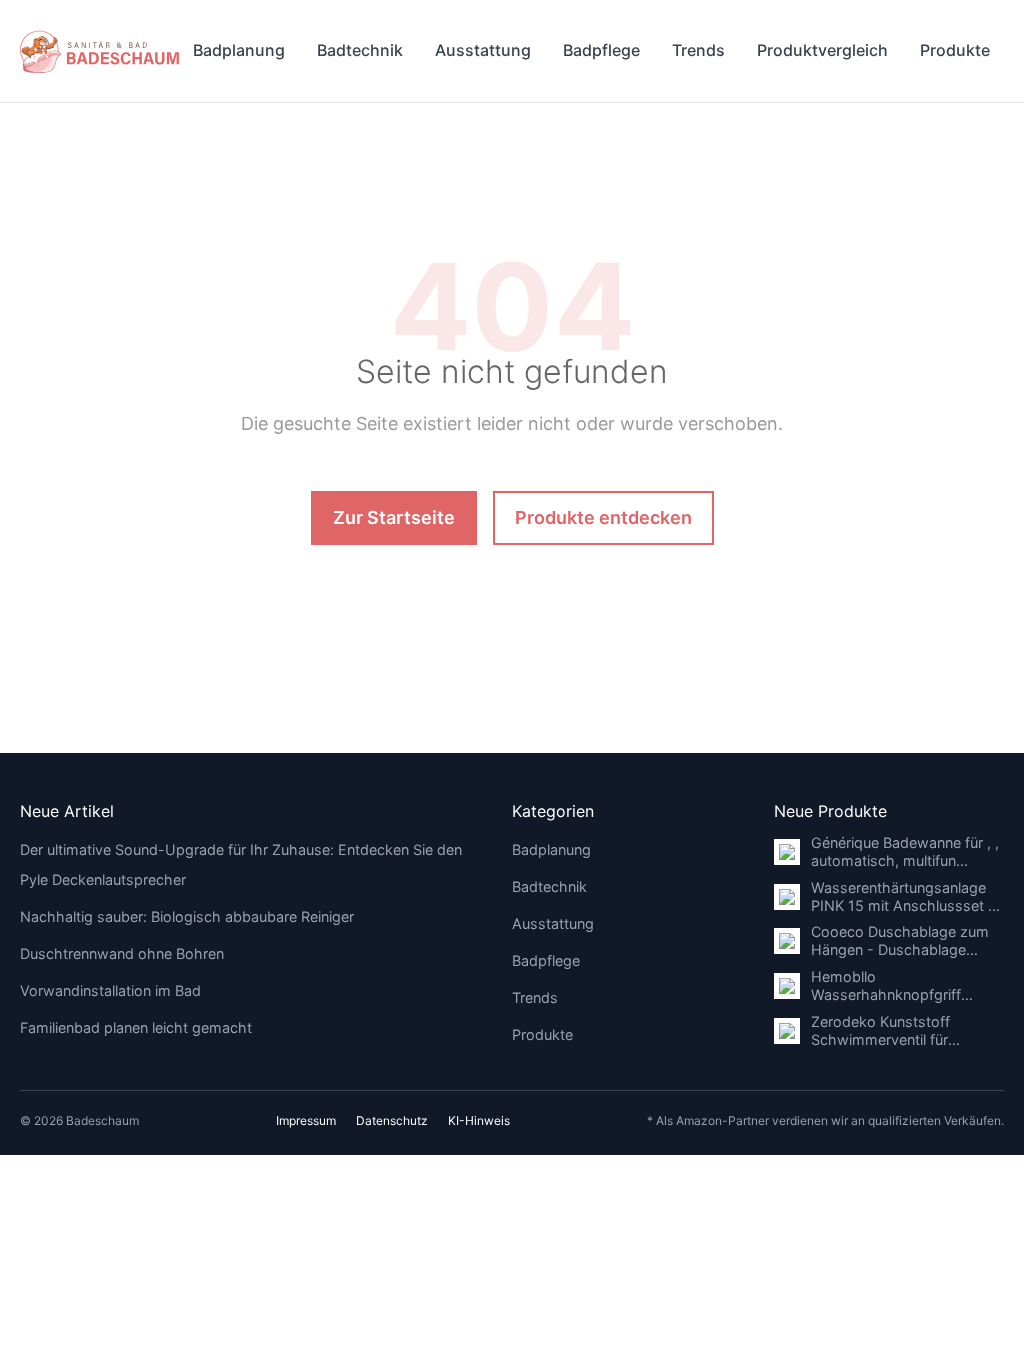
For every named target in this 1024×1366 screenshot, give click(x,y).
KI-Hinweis (479, 1120)
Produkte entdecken (603, 517)
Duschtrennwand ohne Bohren (122, 953)
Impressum (306, 1120)
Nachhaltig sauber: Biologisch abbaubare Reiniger (187, 916)
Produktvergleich (822, 50)
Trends (698, 50)
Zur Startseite (394, 517)
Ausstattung (483, 50)
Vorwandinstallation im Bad (110, 990)
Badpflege (601, 50)
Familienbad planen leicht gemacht (136, 1027)
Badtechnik (360, 50)
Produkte (955, 50)
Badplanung (239, 50)
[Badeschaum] (99, 51)
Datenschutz (392, 1120)
